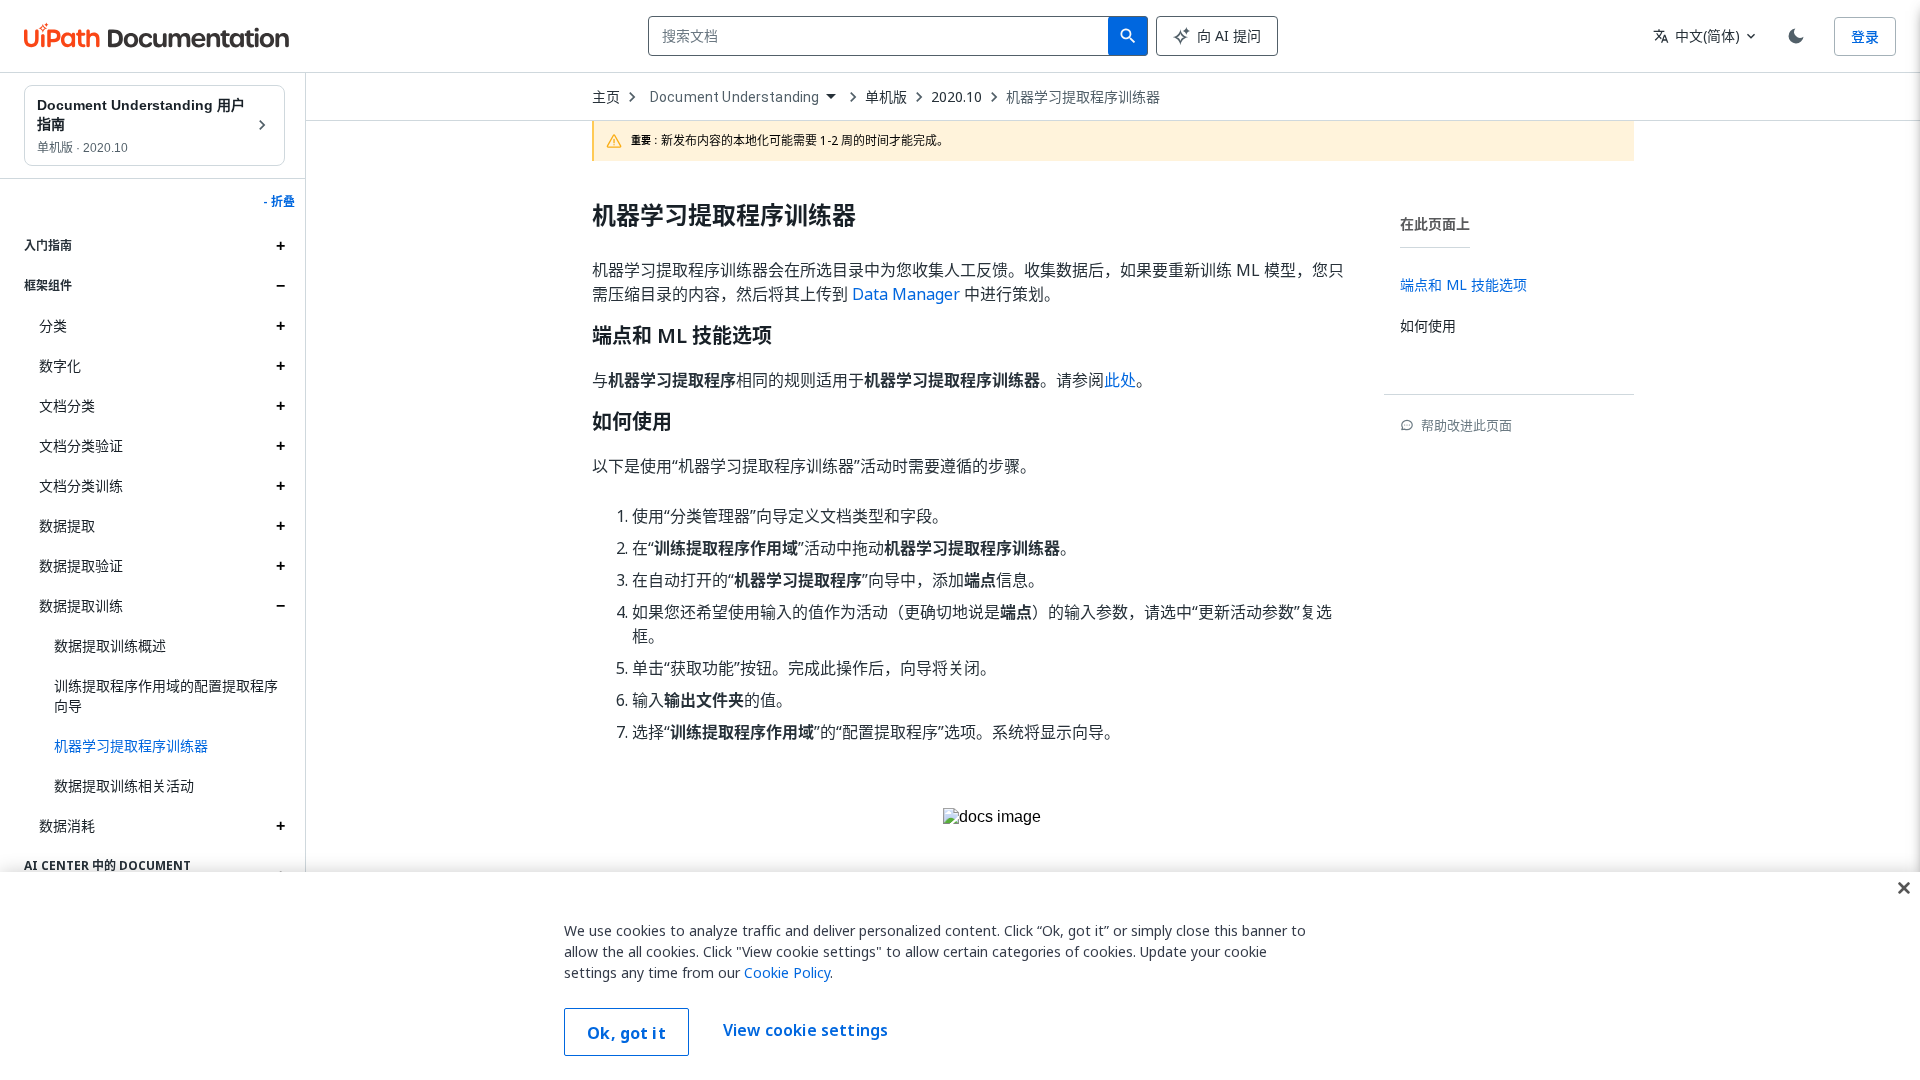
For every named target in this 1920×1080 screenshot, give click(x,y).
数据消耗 (67, 825)
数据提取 (67, 525)
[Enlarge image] (992, 848)
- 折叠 (279, 202)
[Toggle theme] (1796, 36)
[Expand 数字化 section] (280, 366)
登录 (1865, 36)
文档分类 (67, 405)
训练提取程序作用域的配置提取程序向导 (166, 695)
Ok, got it (626, 1033)
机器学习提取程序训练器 (1083, 97)
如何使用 (632, 422)
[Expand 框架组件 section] (280, 286)
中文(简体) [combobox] (1696, 35)
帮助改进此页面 (1466, 425)
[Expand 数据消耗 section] (280, 826)
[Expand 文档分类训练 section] (280, 486)
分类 (53, 325)
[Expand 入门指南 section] (280, 246)
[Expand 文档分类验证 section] (280, 446)
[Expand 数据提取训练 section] (280, 606)
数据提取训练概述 (110, 645)
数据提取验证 (81, 565)
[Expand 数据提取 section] (280, 526)
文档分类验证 (81, 445)
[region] (960, 976)
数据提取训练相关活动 (124, 785)
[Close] (1904, 888)
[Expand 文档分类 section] (280, 406)
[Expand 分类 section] (280, 326)
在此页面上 (1435, 223)
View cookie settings (805, 1030)
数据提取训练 (81, 605)
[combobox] (882, 36)
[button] (162, 746)
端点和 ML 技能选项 (682, 336)
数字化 (60, 365)
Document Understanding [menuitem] (734, 97)
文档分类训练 (81, 485)
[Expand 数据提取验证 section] (280, 566)
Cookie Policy (787, 972)
